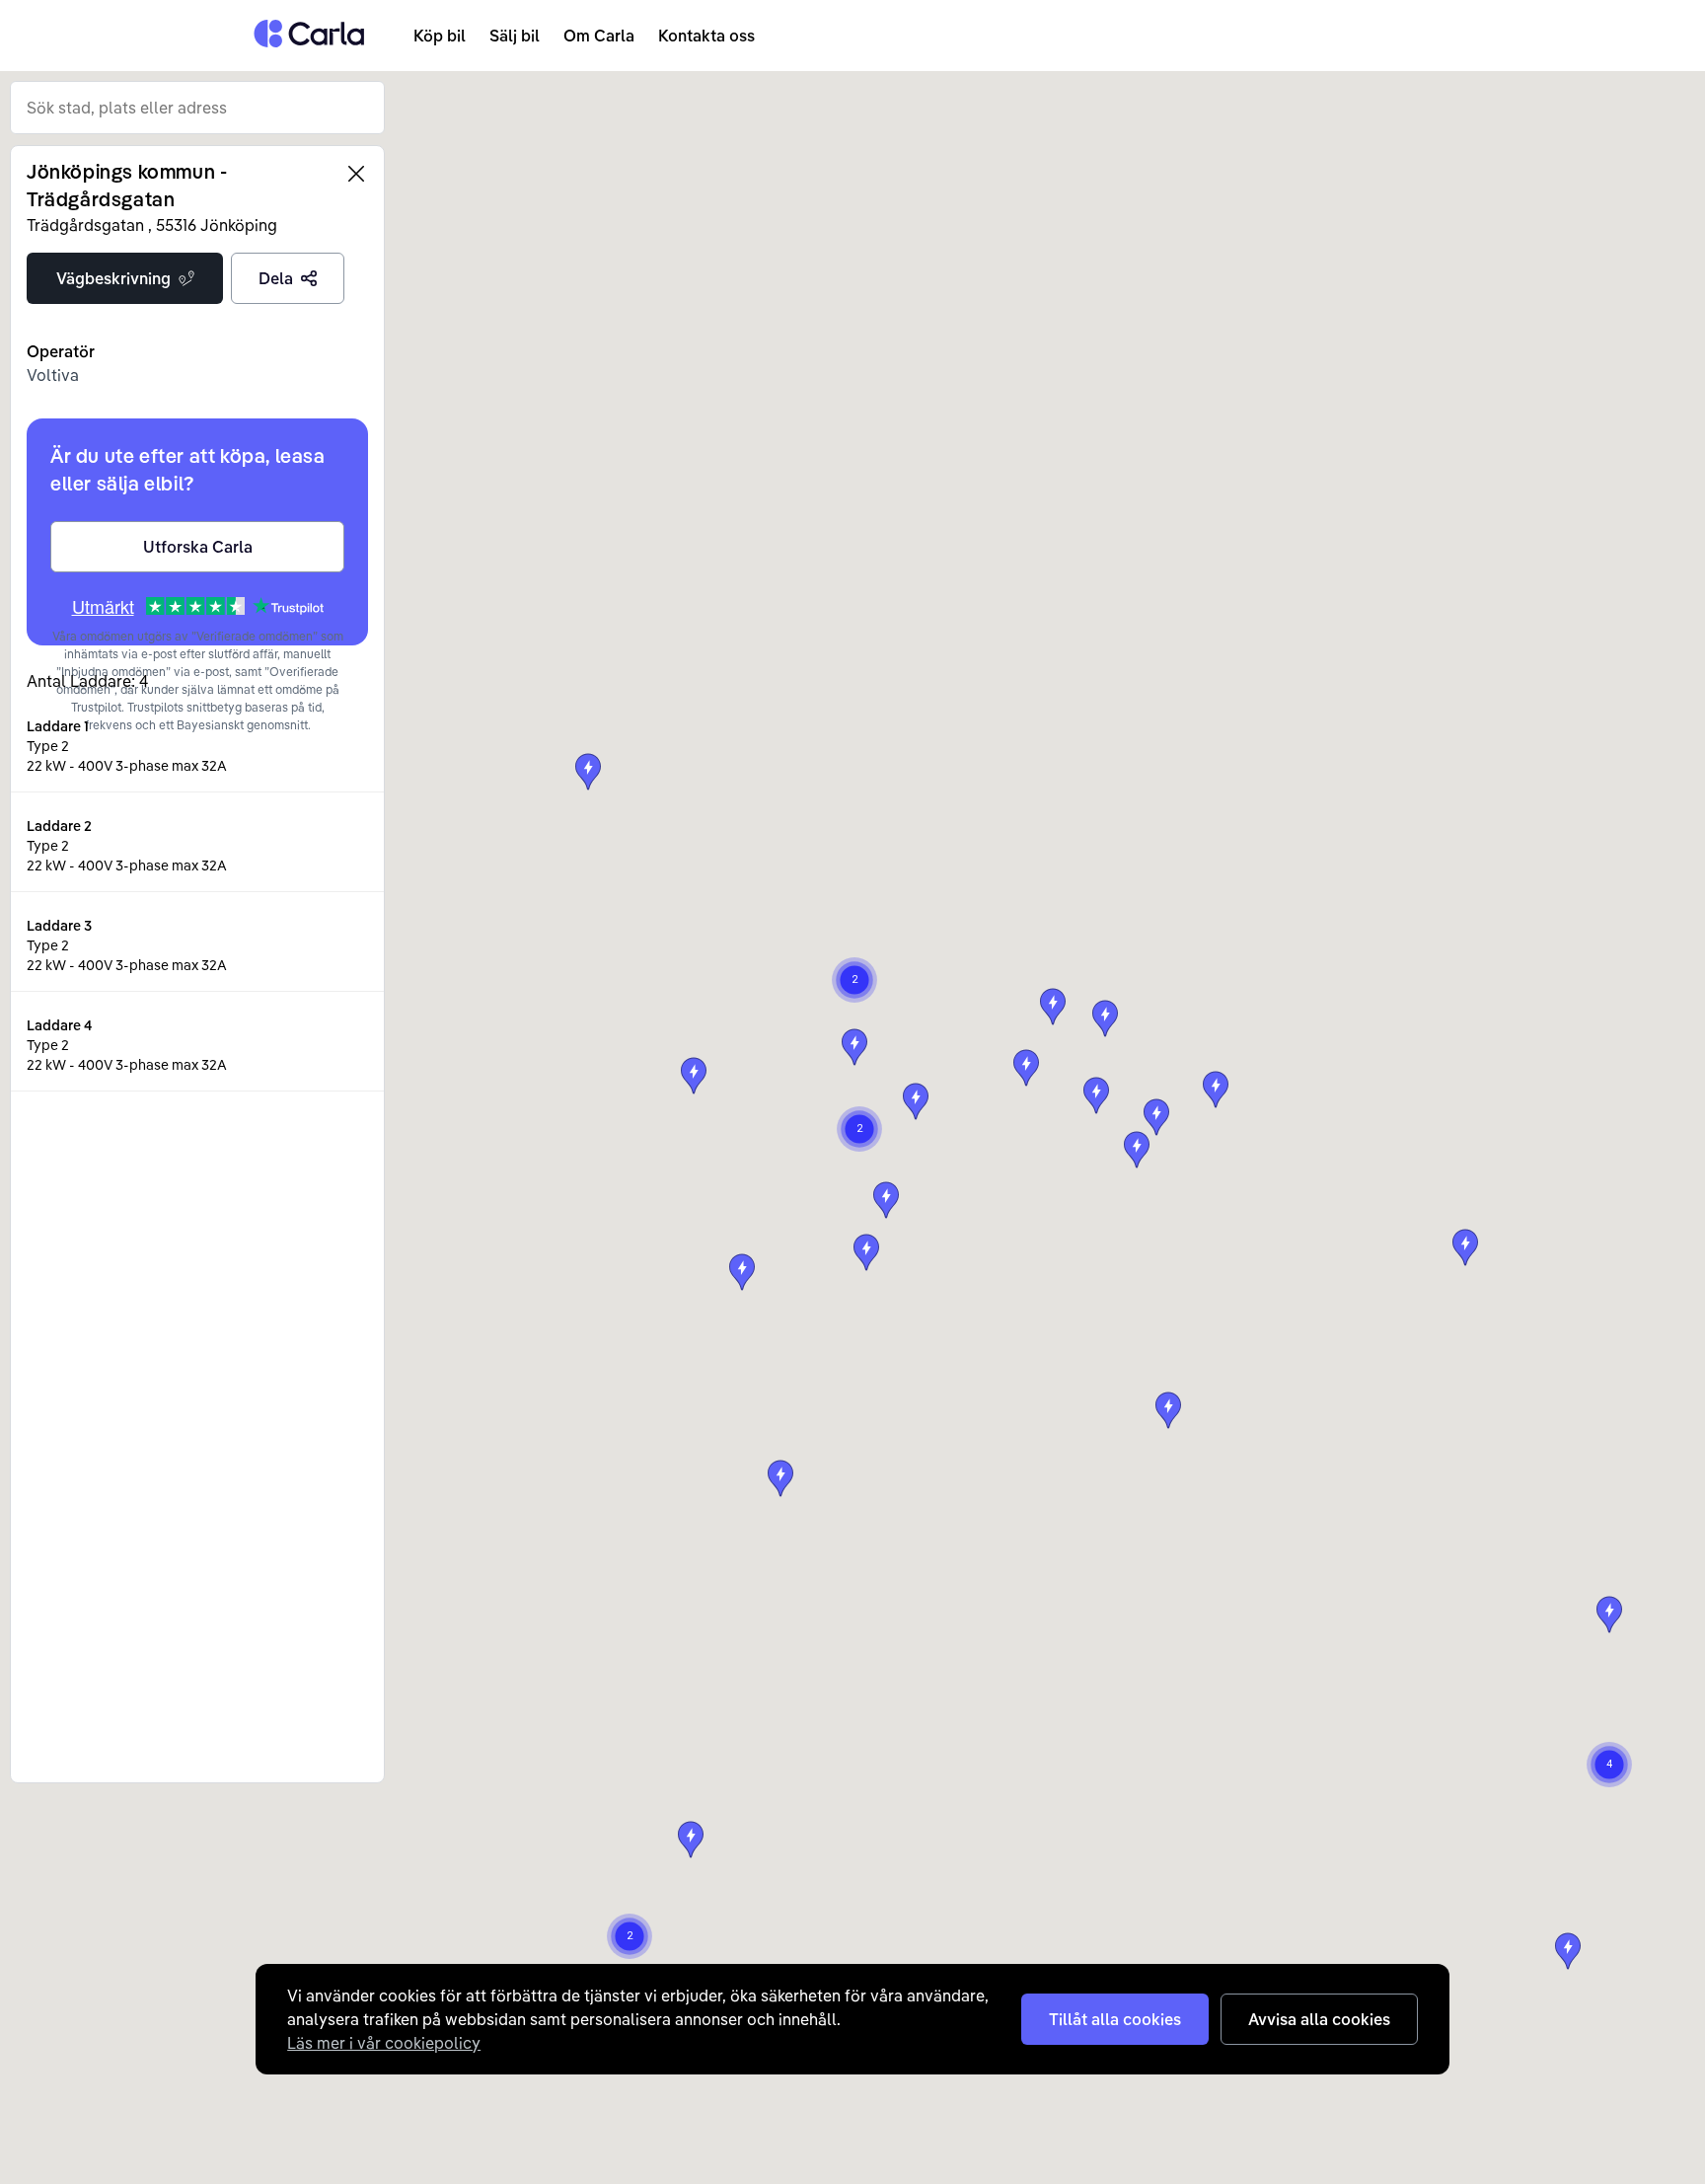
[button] (866, 1252)
